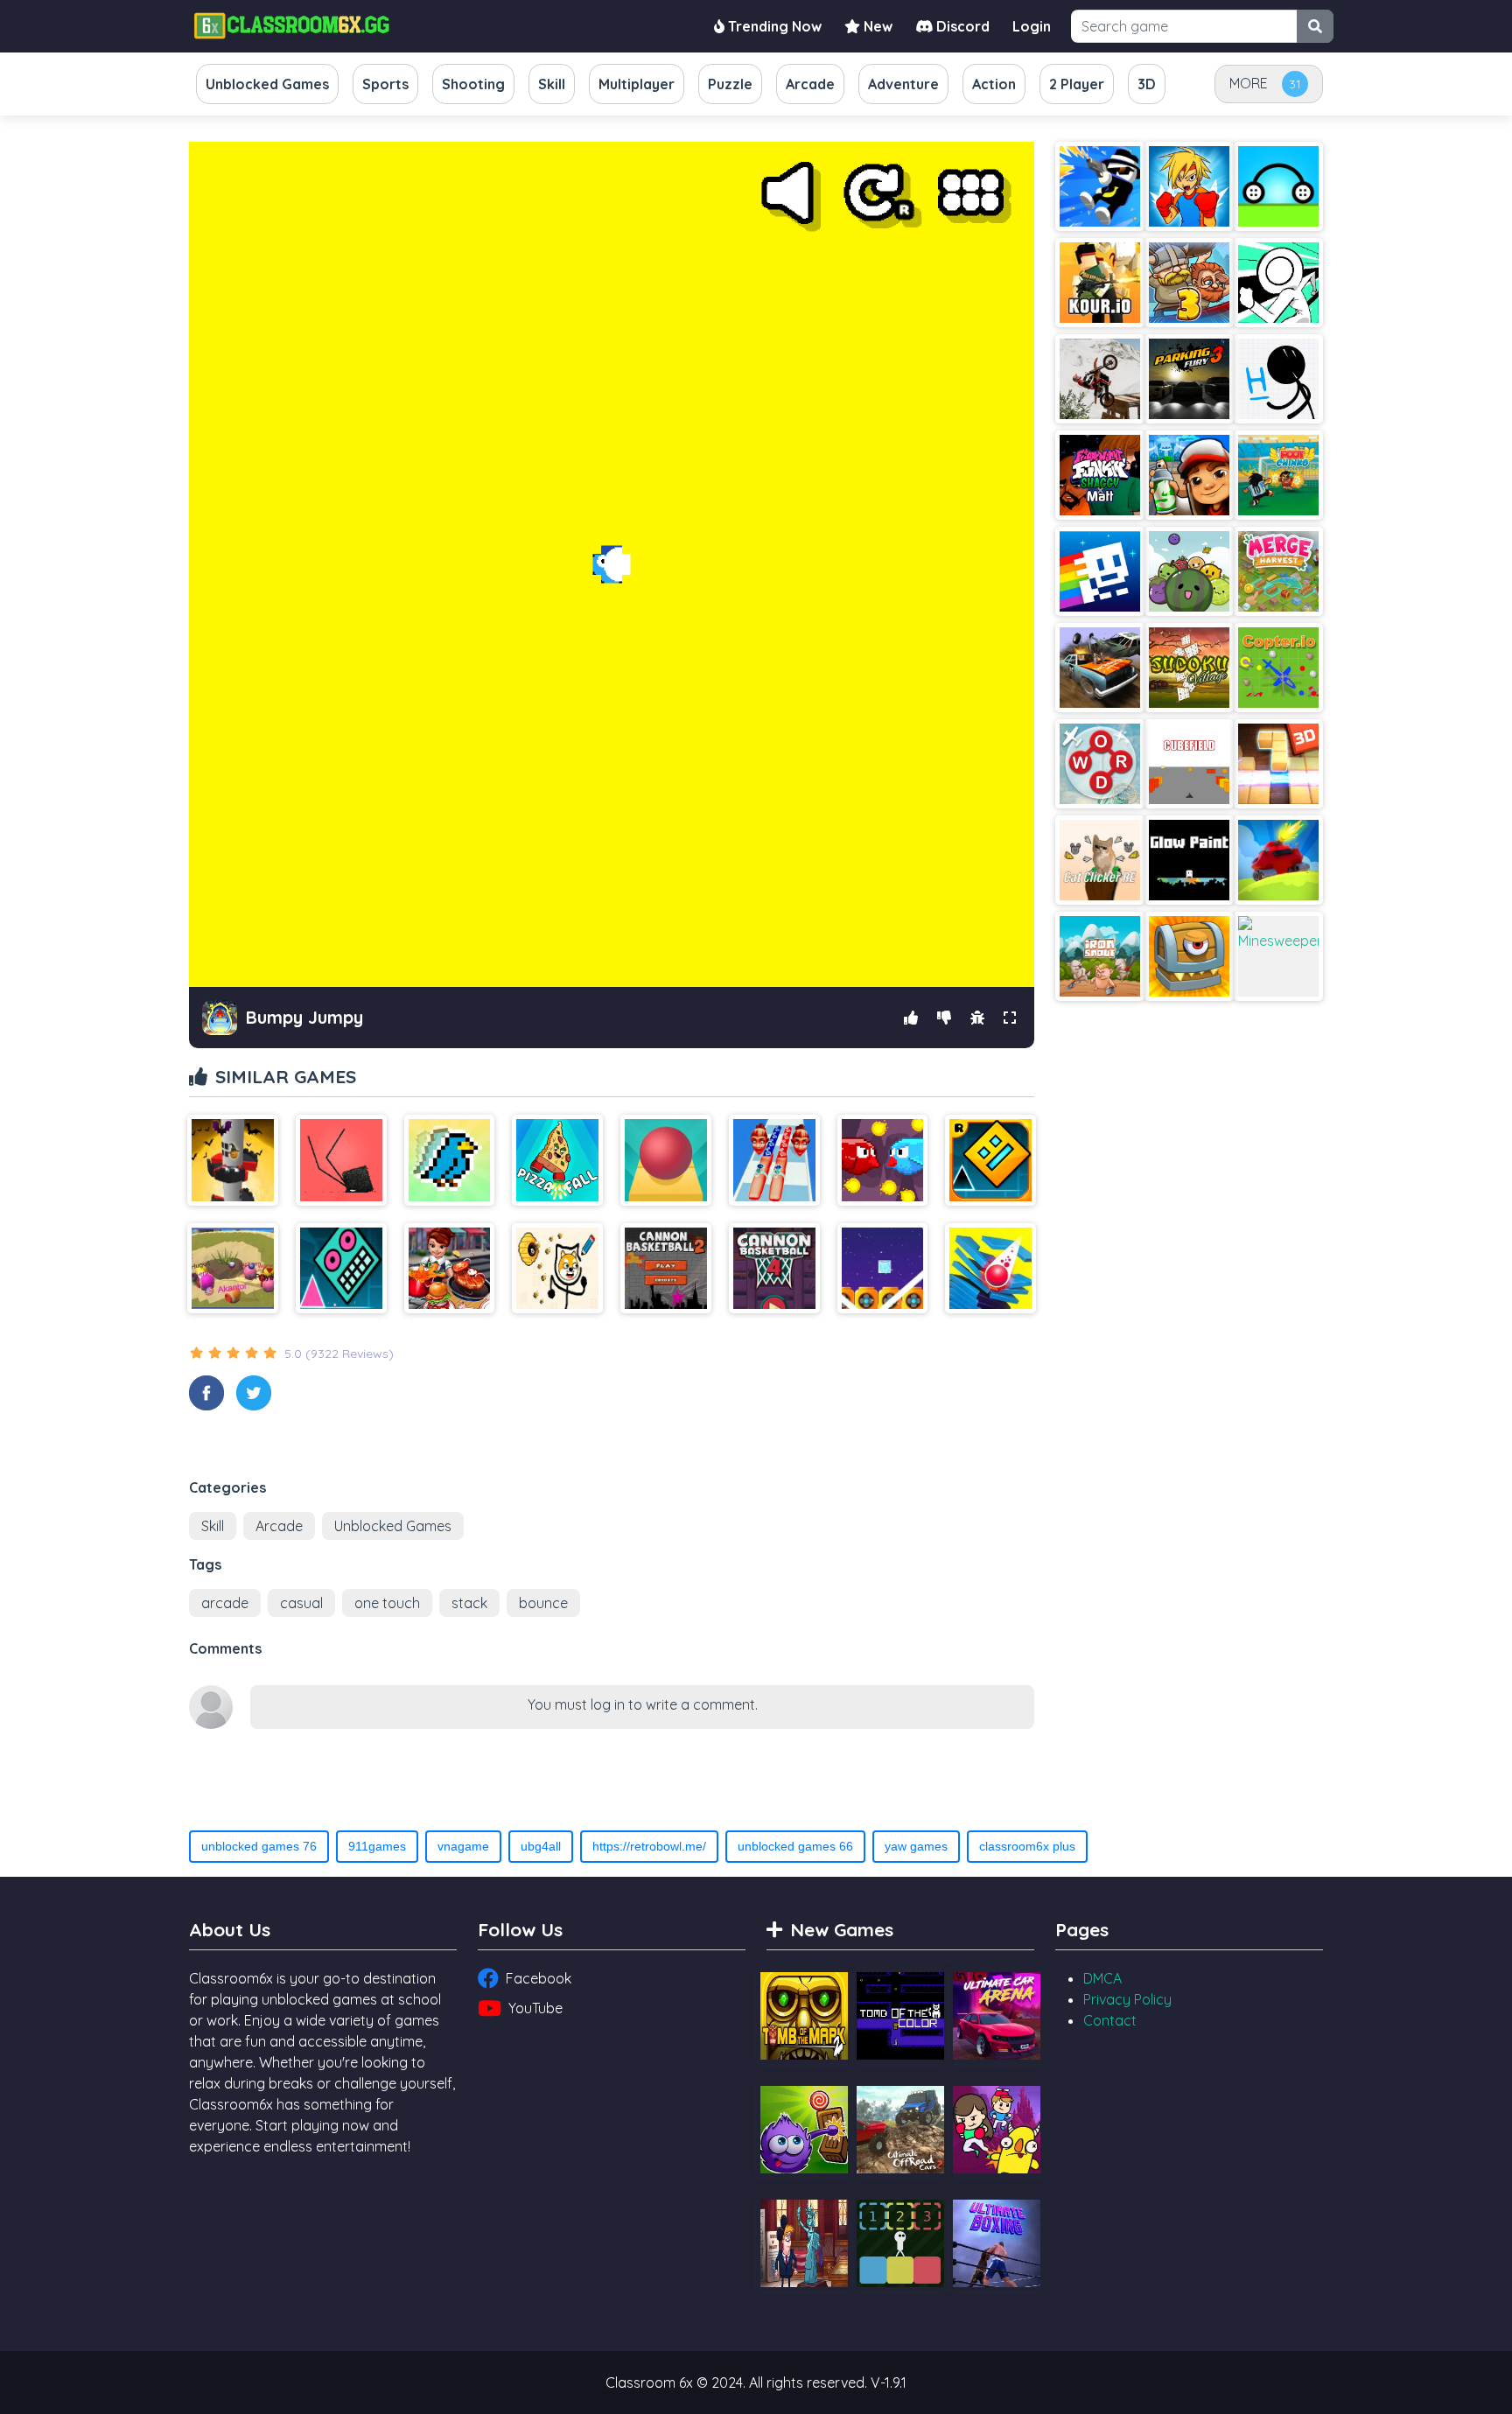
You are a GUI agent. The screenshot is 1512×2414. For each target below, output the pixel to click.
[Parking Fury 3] (1189, 379)
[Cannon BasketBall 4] (774, 1269)
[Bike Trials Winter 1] (1100, 379)
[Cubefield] (1189, 764)
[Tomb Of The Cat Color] (900, 2016)
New (876, 26)
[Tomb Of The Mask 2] (804, 2016)
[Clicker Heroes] (1189, 956)
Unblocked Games (393, 1526)
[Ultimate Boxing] (997, 2243)
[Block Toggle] (900, 2243)
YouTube (535, 2008)
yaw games (916, 1846)
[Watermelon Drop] (1189, 571)
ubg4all (541, 1846)
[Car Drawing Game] (1278, 186)
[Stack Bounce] (990, 1269)
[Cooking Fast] (450, 1269)
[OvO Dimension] (1278, 283)
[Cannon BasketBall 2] (666, 1269)
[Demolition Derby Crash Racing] (1100, 668)
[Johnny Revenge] (1100, 186)
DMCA (1102, 1978)
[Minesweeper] (1278, 956)
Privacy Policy (1127, 1999)
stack (469, 1603)
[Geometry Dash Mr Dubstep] (341, 1269)
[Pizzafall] (557, 1160)
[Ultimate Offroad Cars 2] (900, 2130)
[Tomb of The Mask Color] (1100, 571)
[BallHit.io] (233, 1269)
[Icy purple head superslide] (883, 1269)
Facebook (539, 1978)
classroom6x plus (1027, 1846)
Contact (1110, 2020)
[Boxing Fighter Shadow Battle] (1189, 186)
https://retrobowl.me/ (649, 1846)
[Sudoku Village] (1189, 668)
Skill (213, 1526)
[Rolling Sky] (666, 1160)
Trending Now (773, 26)
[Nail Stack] (774, 1160)
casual (301, 1603)
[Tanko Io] (1278, 860)
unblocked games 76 (259, 1846)
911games (377, 1846)
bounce (543, 1603)
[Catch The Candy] (804, 2130)
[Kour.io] (1100, 283)
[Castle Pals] (997, 2130)
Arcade (279, 1526)
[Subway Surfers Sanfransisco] (1189, 475)
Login (1032, 26)
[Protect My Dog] (557, 1269)
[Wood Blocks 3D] (1278, 764)
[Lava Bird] (883, 1160)
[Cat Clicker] (1100, 860)
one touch (387, 1603)
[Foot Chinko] (1278, 475)
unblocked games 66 (795, 1846)
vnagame (463, 1846)
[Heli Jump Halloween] (233, 1160)
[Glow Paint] (1189, 860)
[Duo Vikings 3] (1189, 283)
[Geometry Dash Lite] (990, 1160)
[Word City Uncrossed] (1100, 764)
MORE (1249, 83)
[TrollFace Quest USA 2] (804, 2243)
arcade (225, 1603)
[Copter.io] (1278, 668)
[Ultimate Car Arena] (997, 2016)
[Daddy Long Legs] (341, 1160)
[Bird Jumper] (450, 1160)
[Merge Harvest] (1278, 571)
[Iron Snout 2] (1100, 956)
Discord (961, 26)
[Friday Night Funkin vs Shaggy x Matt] (1100, 475)
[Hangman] (1278, 379)
